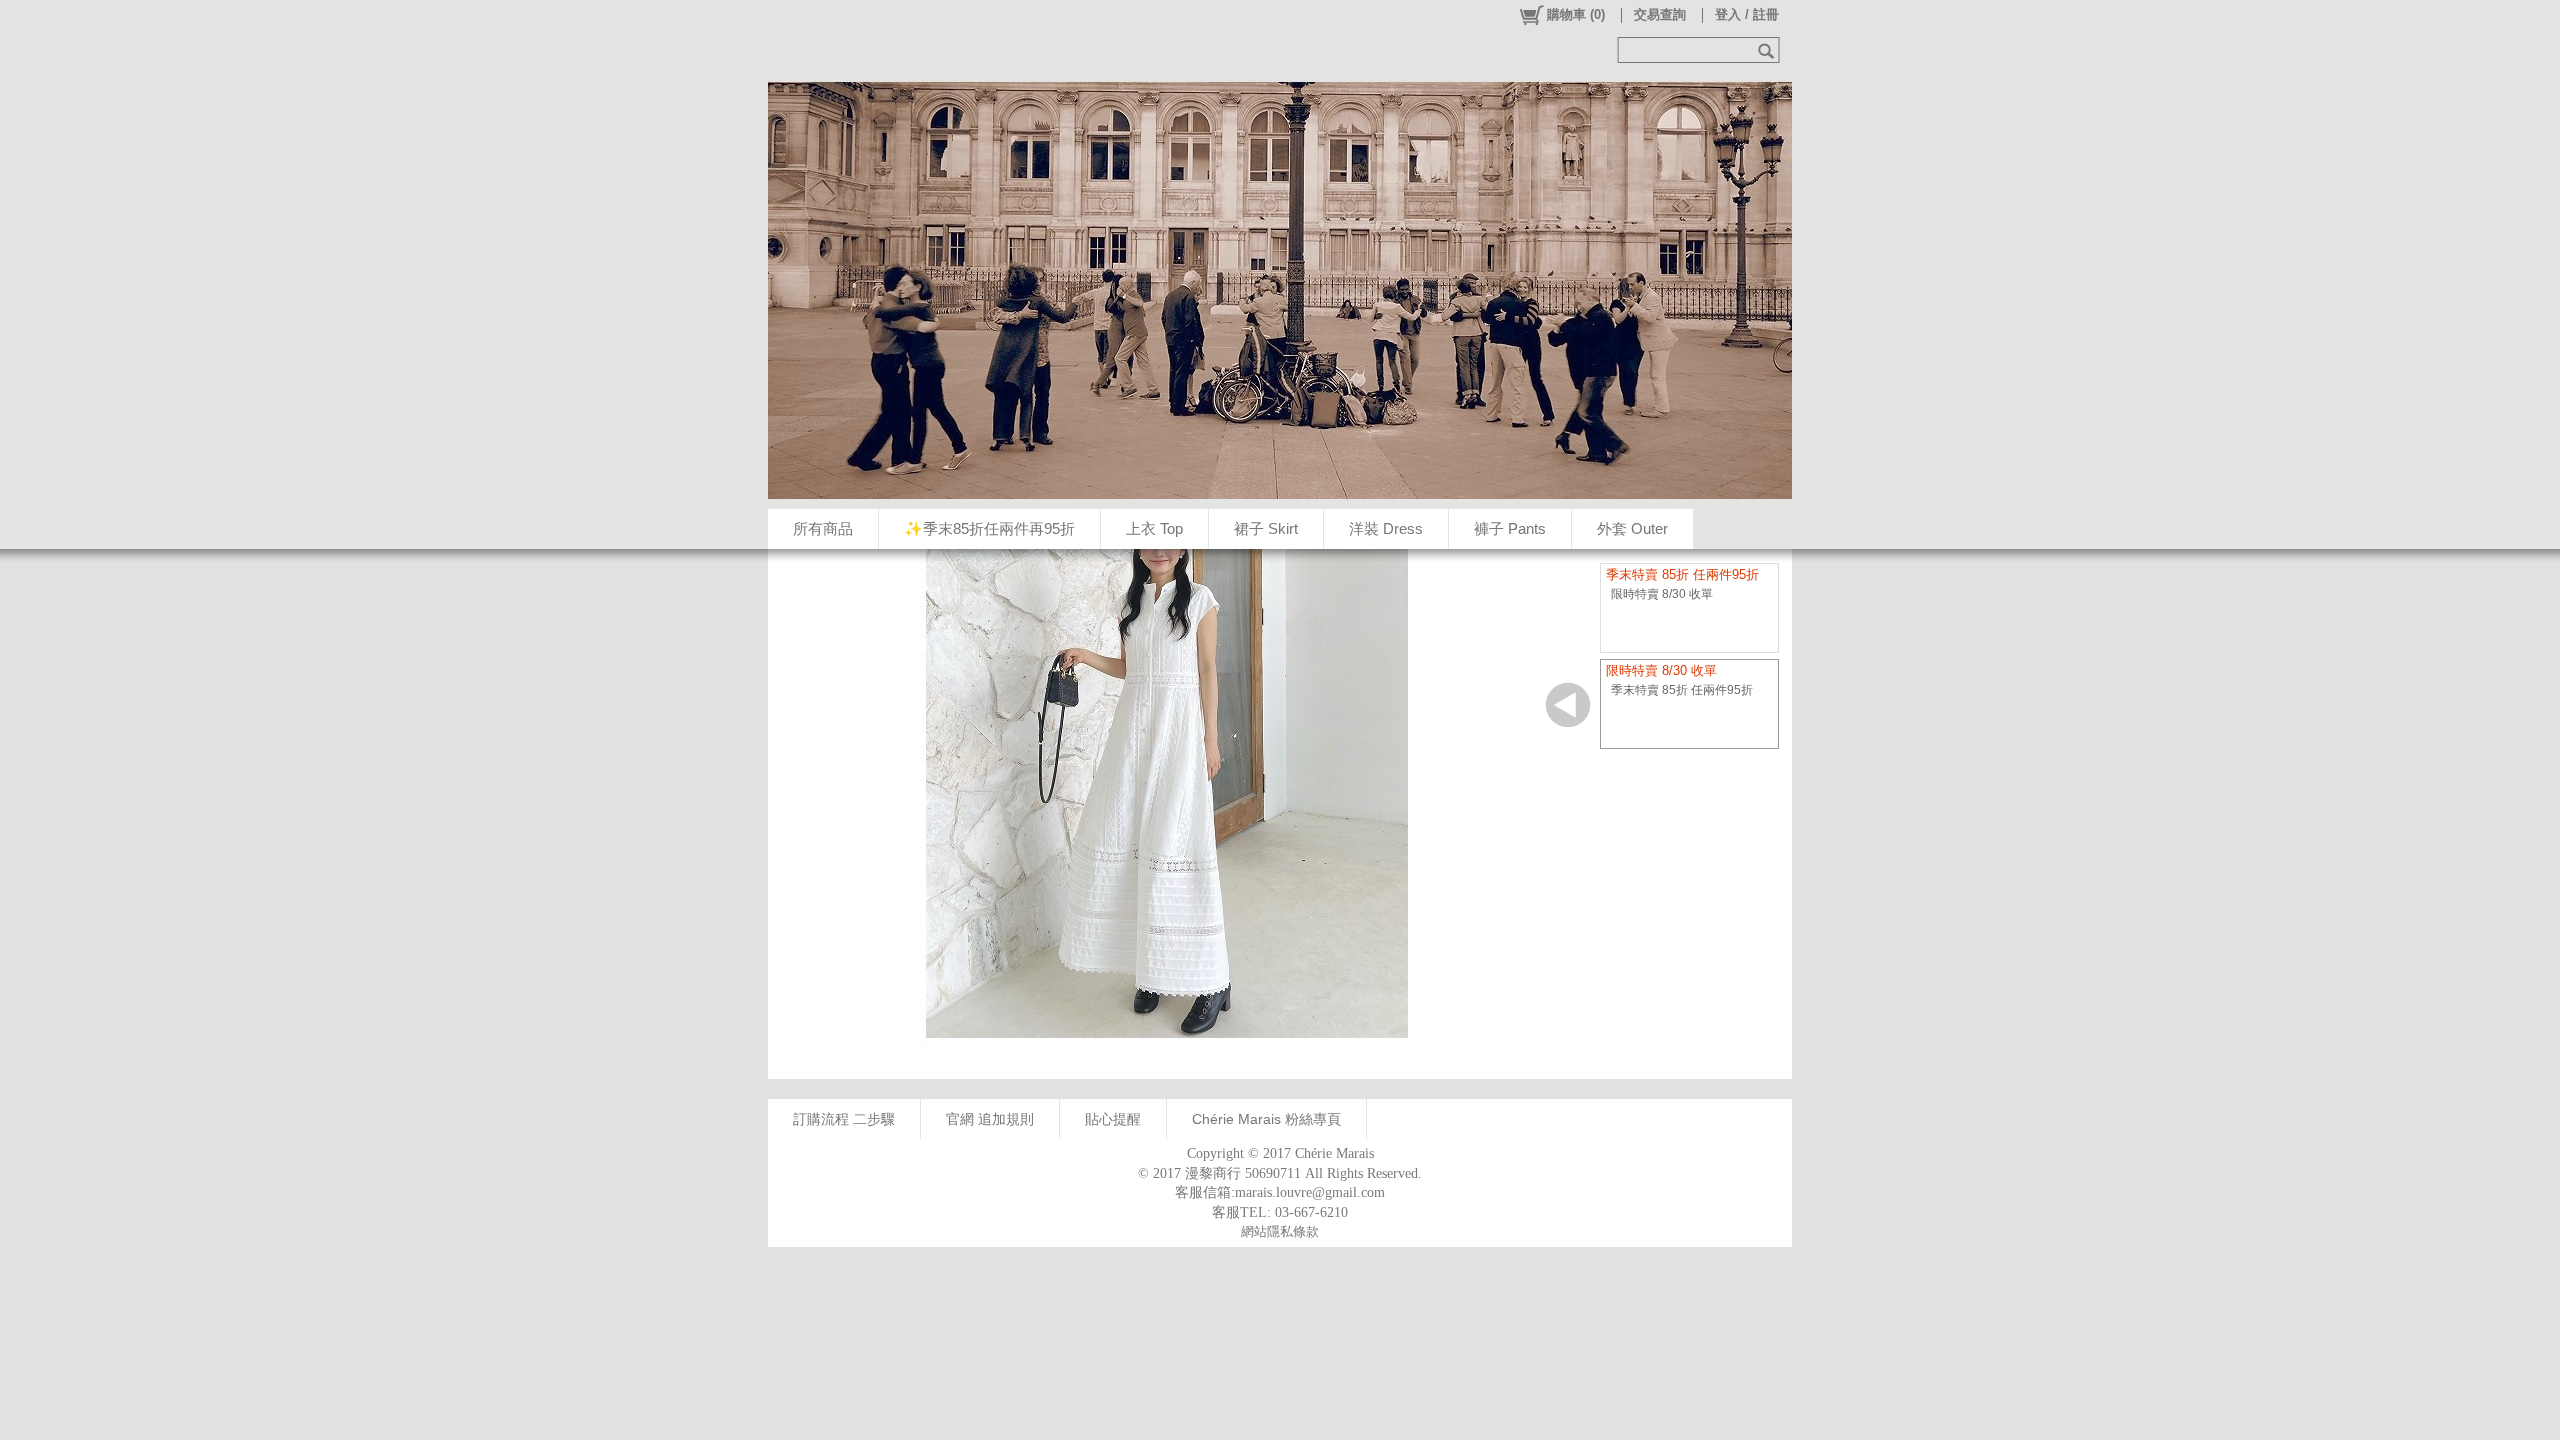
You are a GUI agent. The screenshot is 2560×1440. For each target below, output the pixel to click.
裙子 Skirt (1266, 528)
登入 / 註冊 (1747, 14)
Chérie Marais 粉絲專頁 (1266, 1119)
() (1576, 14)
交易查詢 (1660, 14)
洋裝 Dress (1386, 528)
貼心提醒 (1113, 1119)
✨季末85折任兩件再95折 (989, 528)
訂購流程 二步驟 (844, 1119)
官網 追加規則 (990, 1119)
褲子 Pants (1510, 528)
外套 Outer (1632, 528)
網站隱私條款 (1280, 1231)
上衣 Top (1154, 528)
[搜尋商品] (1768, 50)
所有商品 (823, 528)
